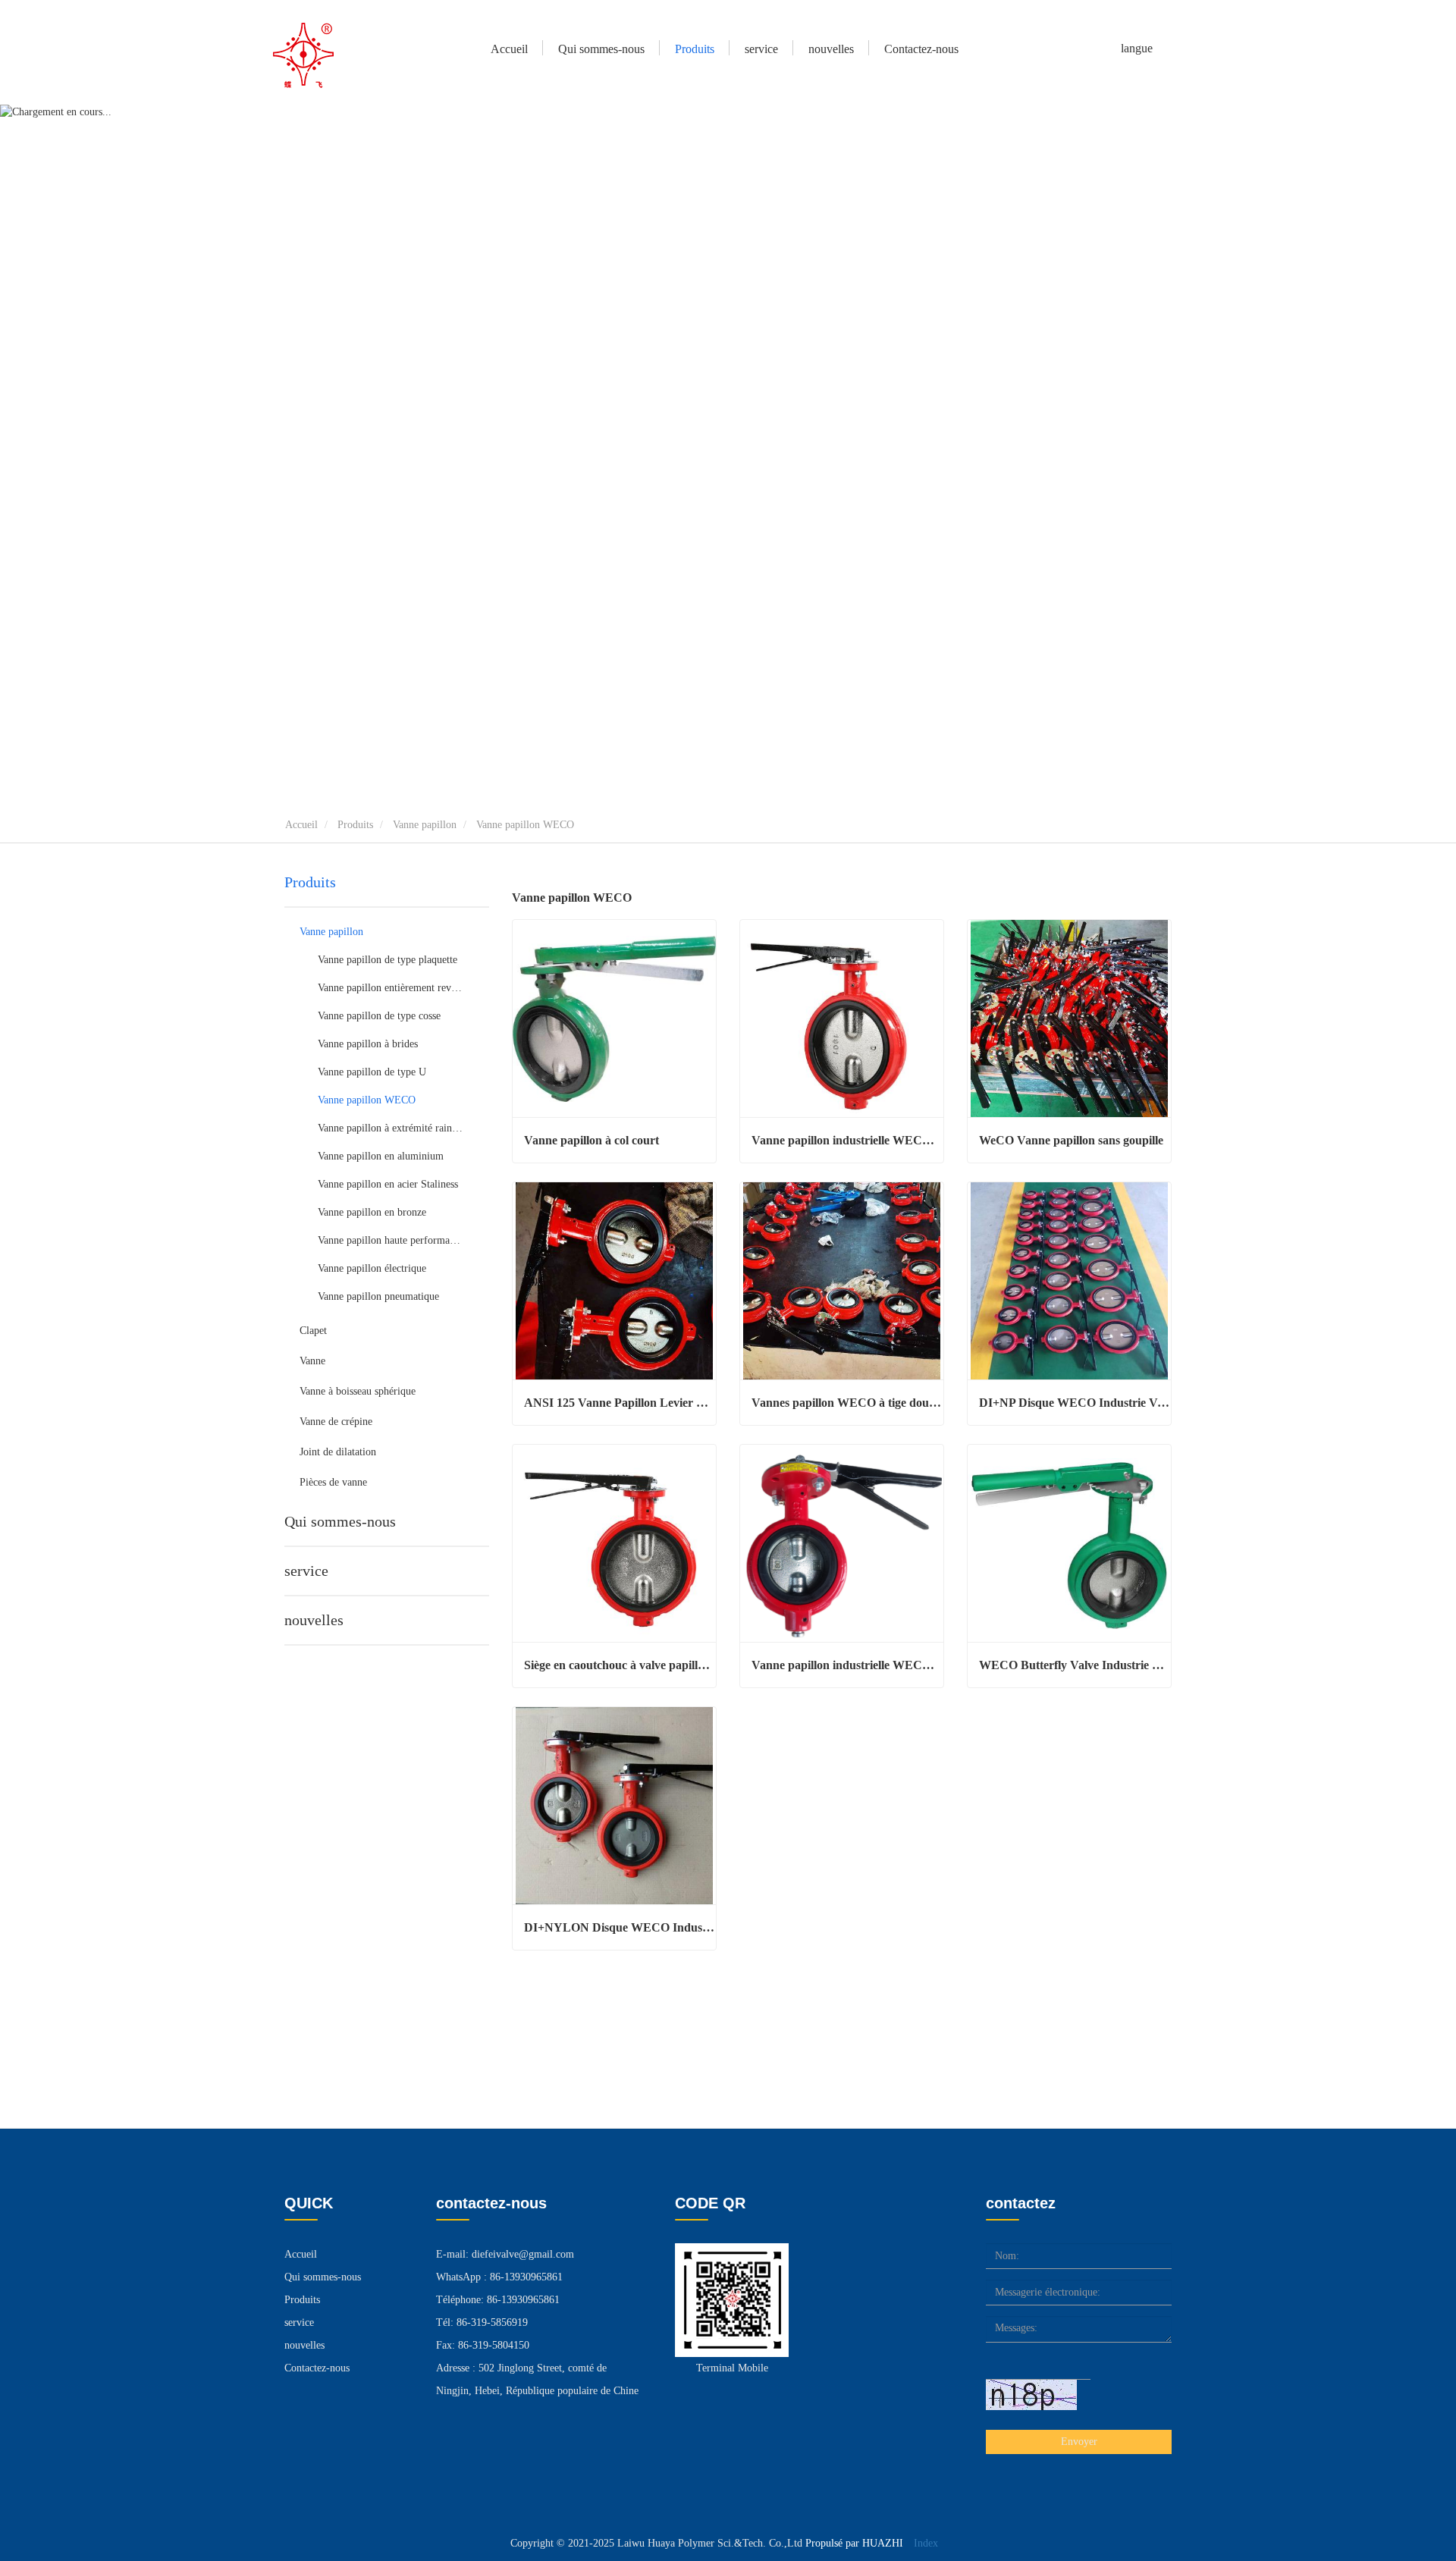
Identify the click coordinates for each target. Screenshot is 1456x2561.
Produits (355, 825)
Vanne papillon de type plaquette (388, 960)
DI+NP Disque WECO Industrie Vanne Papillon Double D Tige (1075, 1403)
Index (926, 2543)
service (761, 49)
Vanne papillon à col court (591, 1140)
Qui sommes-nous (340, 1521)
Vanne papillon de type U (372, 1072)
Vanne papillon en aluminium (381, 1156)
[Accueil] (303, 55)
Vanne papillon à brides (368, 1044)
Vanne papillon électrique (372, 1268)
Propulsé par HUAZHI (854, 2543)
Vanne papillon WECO (367, 1100)
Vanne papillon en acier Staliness (388, 1184)
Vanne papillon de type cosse (379, 1016)
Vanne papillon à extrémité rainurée (391, 1128)
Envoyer (1079, 2442)
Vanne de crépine (336, 1422)
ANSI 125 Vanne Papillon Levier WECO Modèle (620, 1403)
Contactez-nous (921, 49)
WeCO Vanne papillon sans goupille (1071, 1140)
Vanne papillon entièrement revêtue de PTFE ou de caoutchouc (391, 988)
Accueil (509, 49)
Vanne (312, 1361)
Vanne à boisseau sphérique (358, 1391)
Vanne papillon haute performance (391, 1240)
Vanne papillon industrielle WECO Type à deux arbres (847, 1140)
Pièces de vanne (333, 1482)
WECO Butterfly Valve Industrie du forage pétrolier (1075, 1665)
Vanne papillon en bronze (372, 1212)
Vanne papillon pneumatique (378, 1296)
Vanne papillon (425, 825)
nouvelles (314, 1620)
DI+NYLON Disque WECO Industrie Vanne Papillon (620, 1927)
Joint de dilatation (338, 1452)
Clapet (313, 1331)
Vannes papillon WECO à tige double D (847, 1403)
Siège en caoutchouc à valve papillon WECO (620, 1665)
